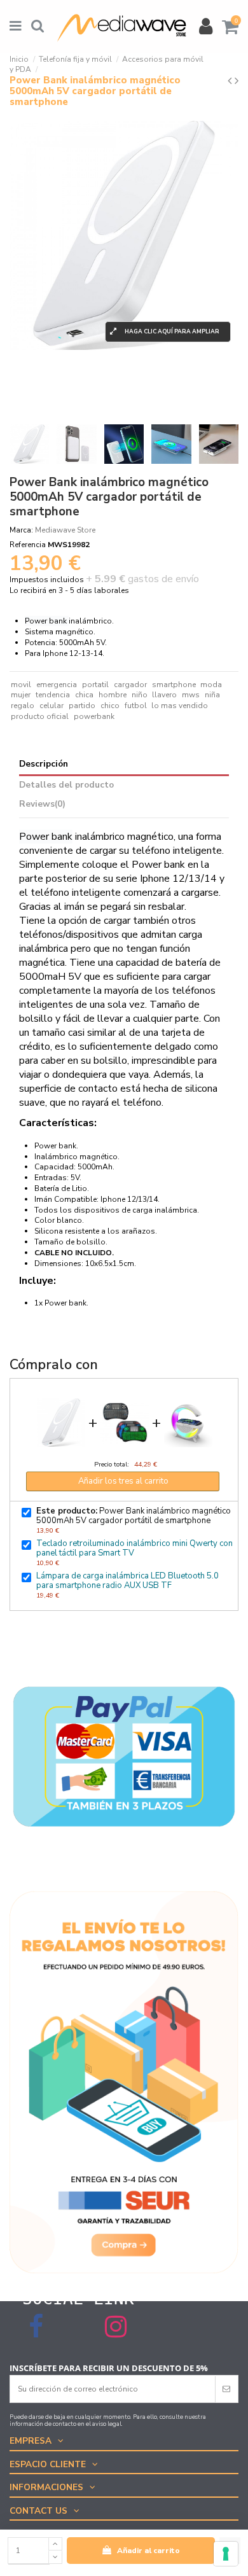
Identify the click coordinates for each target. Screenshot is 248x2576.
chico (110, 706)
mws (191, 695)
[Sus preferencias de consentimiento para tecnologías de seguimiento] (226, 2554)
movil (21, 685)
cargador (130, 685)
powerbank (94, 716)
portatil (95, 685)
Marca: (21, 530)
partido (82, 706)
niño (140, 695)
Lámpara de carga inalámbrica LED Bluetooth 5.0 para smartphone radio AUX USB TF (127, 1581)
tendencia (53, 695)
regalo (23, 706)
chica (84, 695)
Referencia (28, 545)
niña (212, 695)
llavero (164, 695)
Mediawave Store (65, 530)
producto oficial (40, 716)
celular (52, 706)
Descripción (44, 764)
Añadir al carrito (148, 2551)
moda (211, 685)
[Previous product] (231, 81)
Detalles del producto (66, 785)
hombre (113, 695)
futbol (136, 706)
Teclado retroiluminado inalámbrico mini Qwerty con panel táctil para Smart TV (134, 1548)
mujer (21, 695)
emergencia (57, 685)
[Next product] (237, 81)
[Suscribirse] (226, 2389)
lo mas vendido (180, 706)
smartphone (174, 685)
